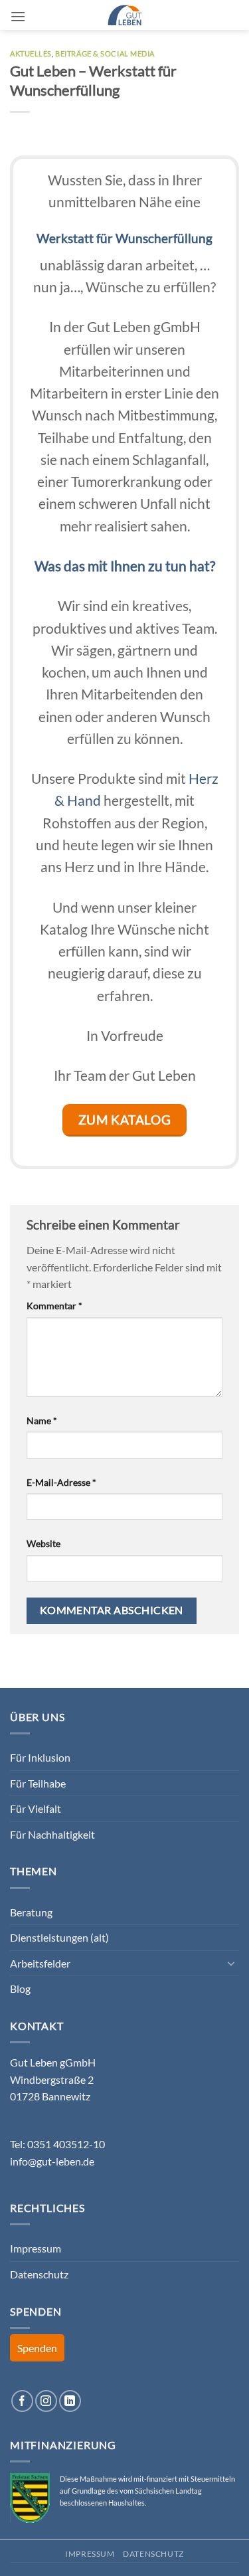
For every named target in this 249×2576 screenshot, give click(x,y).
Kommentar (54, 1306)
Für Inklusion (40, 1757)
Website (43, 1543)
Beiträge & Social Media (105, 53)
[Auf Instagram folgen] (46, 2401)
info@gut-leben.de (52, 2161)
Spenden (37, 2348)
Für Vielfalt (36, 1808)
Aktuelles (31, 53)
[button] (18, 16)
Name (42, 1421)
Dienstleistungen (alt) (59, 1937)
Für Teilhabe (38, 1783)
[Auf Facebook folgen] (22, 2401)
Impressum (36, 2248)
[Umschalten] (231, 1963)
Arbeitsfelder (40, 1963)
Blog (20, 1988)
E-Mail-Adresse (61, 1482)
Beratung (31, 1912)
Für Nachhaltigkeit (52, 1834)
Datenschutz (39, 2274)
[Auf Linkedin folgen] (70, 2401)
